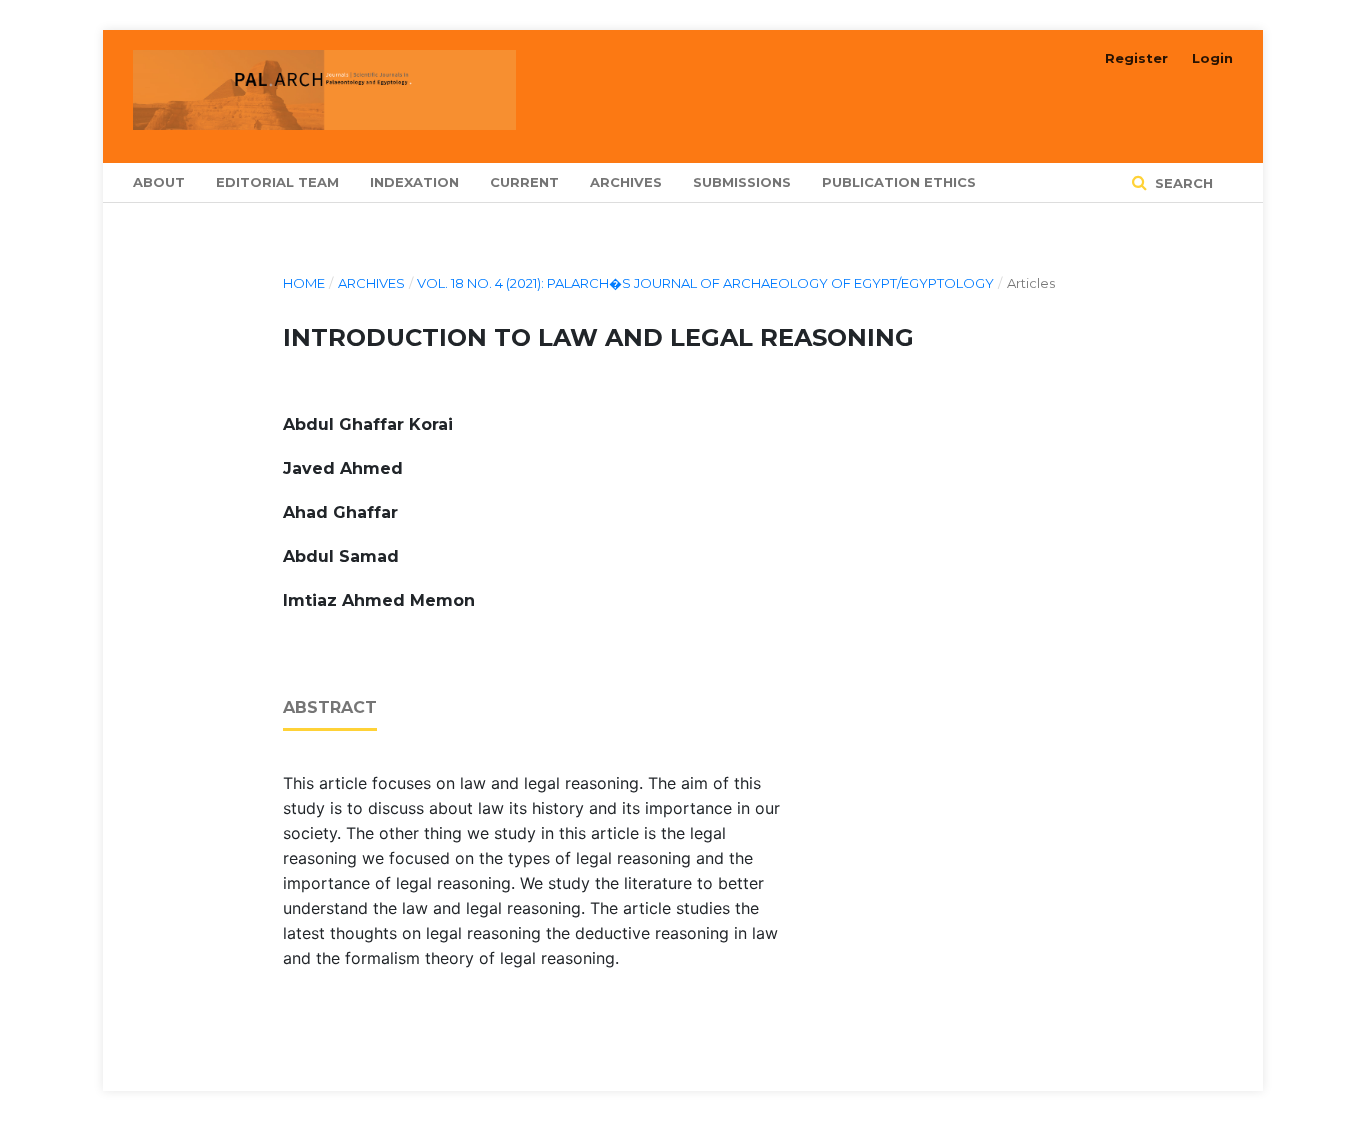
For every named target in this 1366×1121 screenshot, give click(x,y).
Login (1212, 58)
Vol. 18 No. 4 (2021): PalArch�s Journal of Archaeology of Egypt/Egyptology (705, 283)
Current (524, 182)
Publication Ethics (899, 182)
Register (1136, 58)
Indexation (414, 182)
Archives (626, 182)
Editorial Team (277, 182)
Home (304, 283)
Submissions (742, 182)
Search (1182, 183)
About (159, 182)
